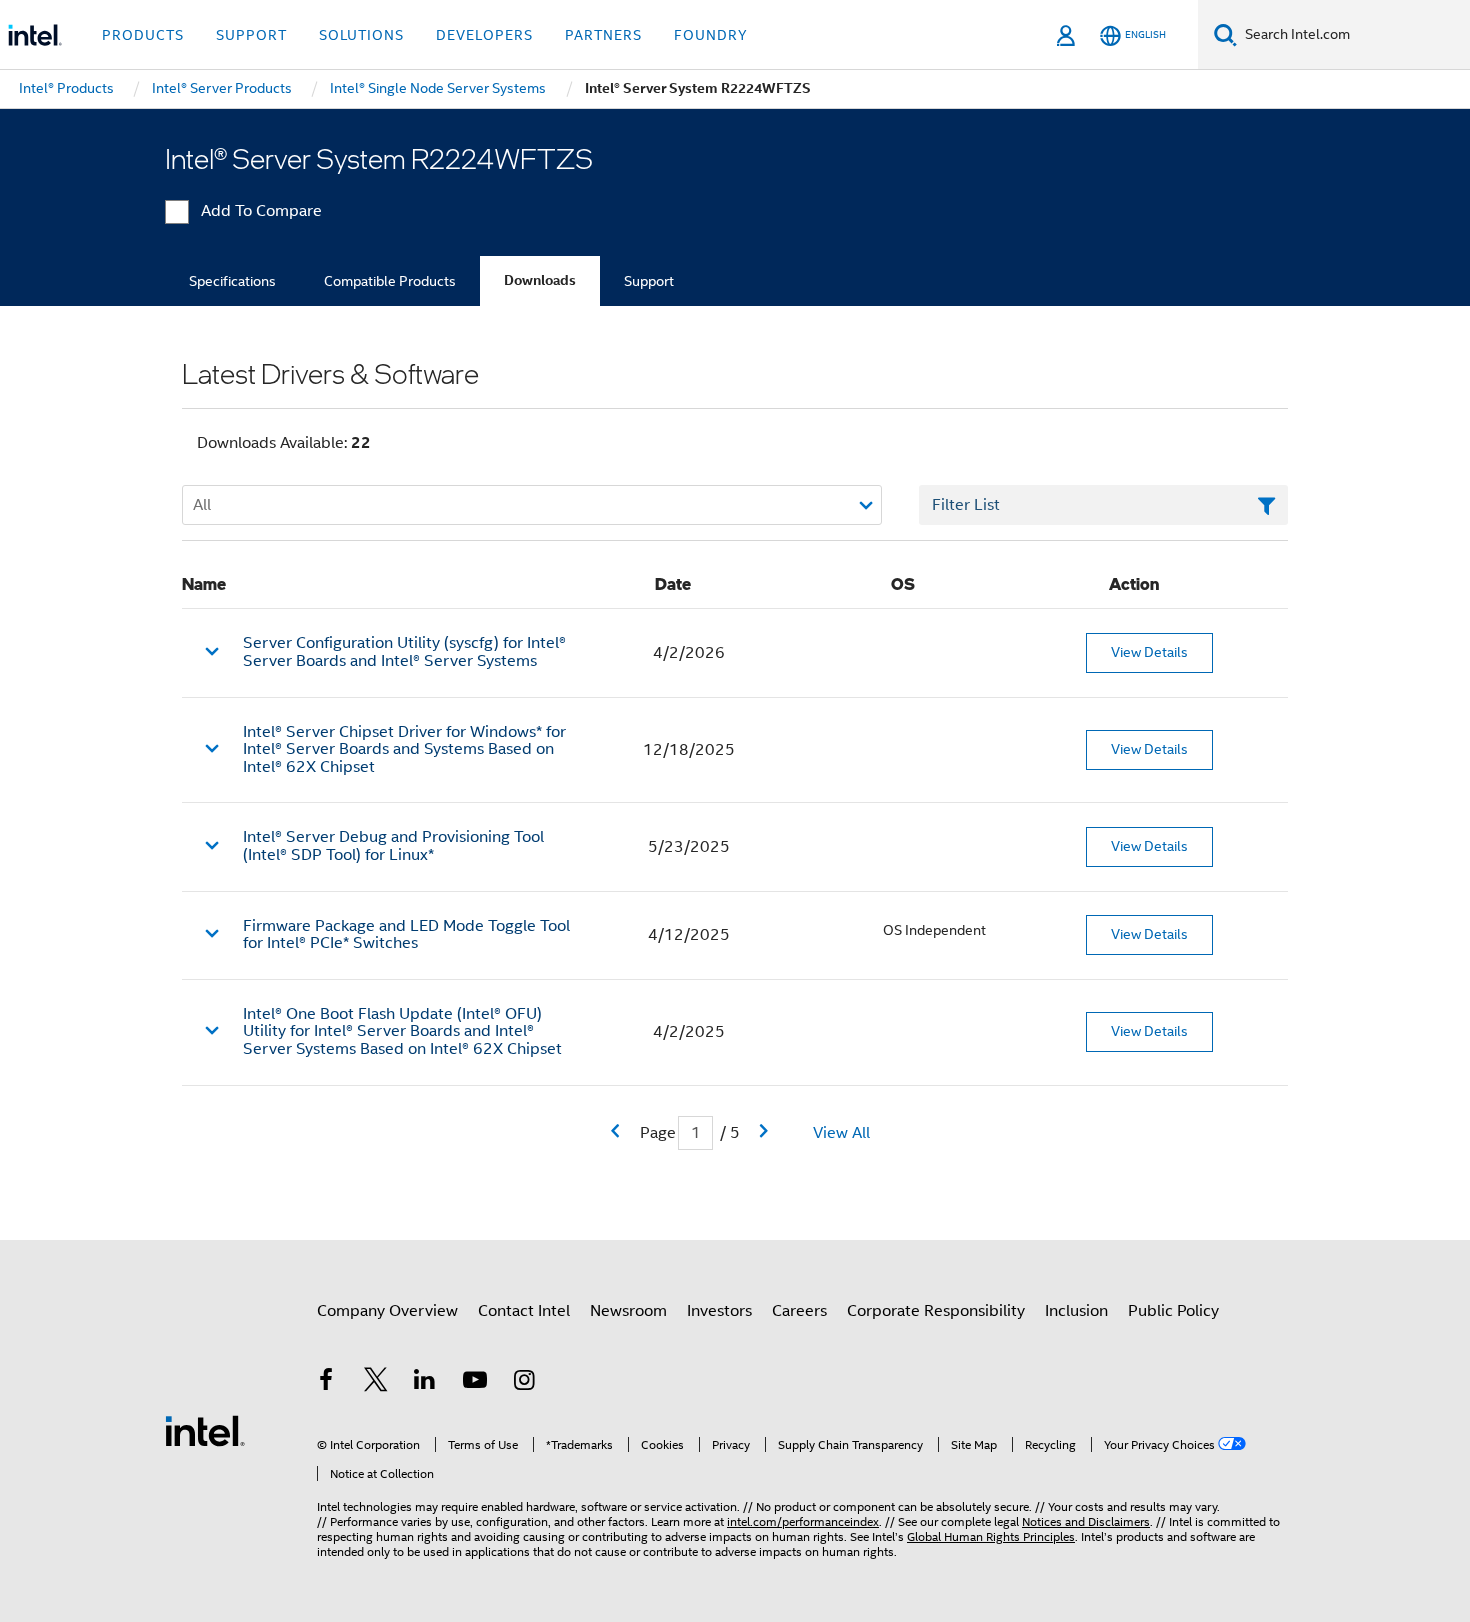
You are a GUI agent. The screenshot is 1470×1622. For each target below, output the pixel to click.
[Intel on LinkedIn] (425, 1383)
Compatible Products (390, 281)
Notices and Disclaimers (1086, 1521)
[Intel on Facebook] (326, 1383)
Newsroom (628, 1311)
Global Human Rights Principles (991, 1536)
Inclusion (1076, 1311)
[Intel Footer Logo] (205, 1430)
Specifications (232, 281)
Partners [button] (603, 35)
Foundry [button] (711, 35)
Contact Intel (524, 1311)
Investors (719, 1311)
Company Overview (387, 1311)
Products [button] (143, 35)
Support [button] (251, 35)
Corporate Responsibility (936, 1311)
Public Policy (1173, 1311)
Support (649, 281)
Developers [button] (484, 35)
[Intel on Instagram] (524, 1383)
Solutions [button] (361, 35)
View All (841, 1133)
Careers (799, 1311)
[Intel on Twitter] (376, 1383)
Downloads (540, 280)
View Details (1149, 652)
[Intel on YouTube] (475, 1383)
